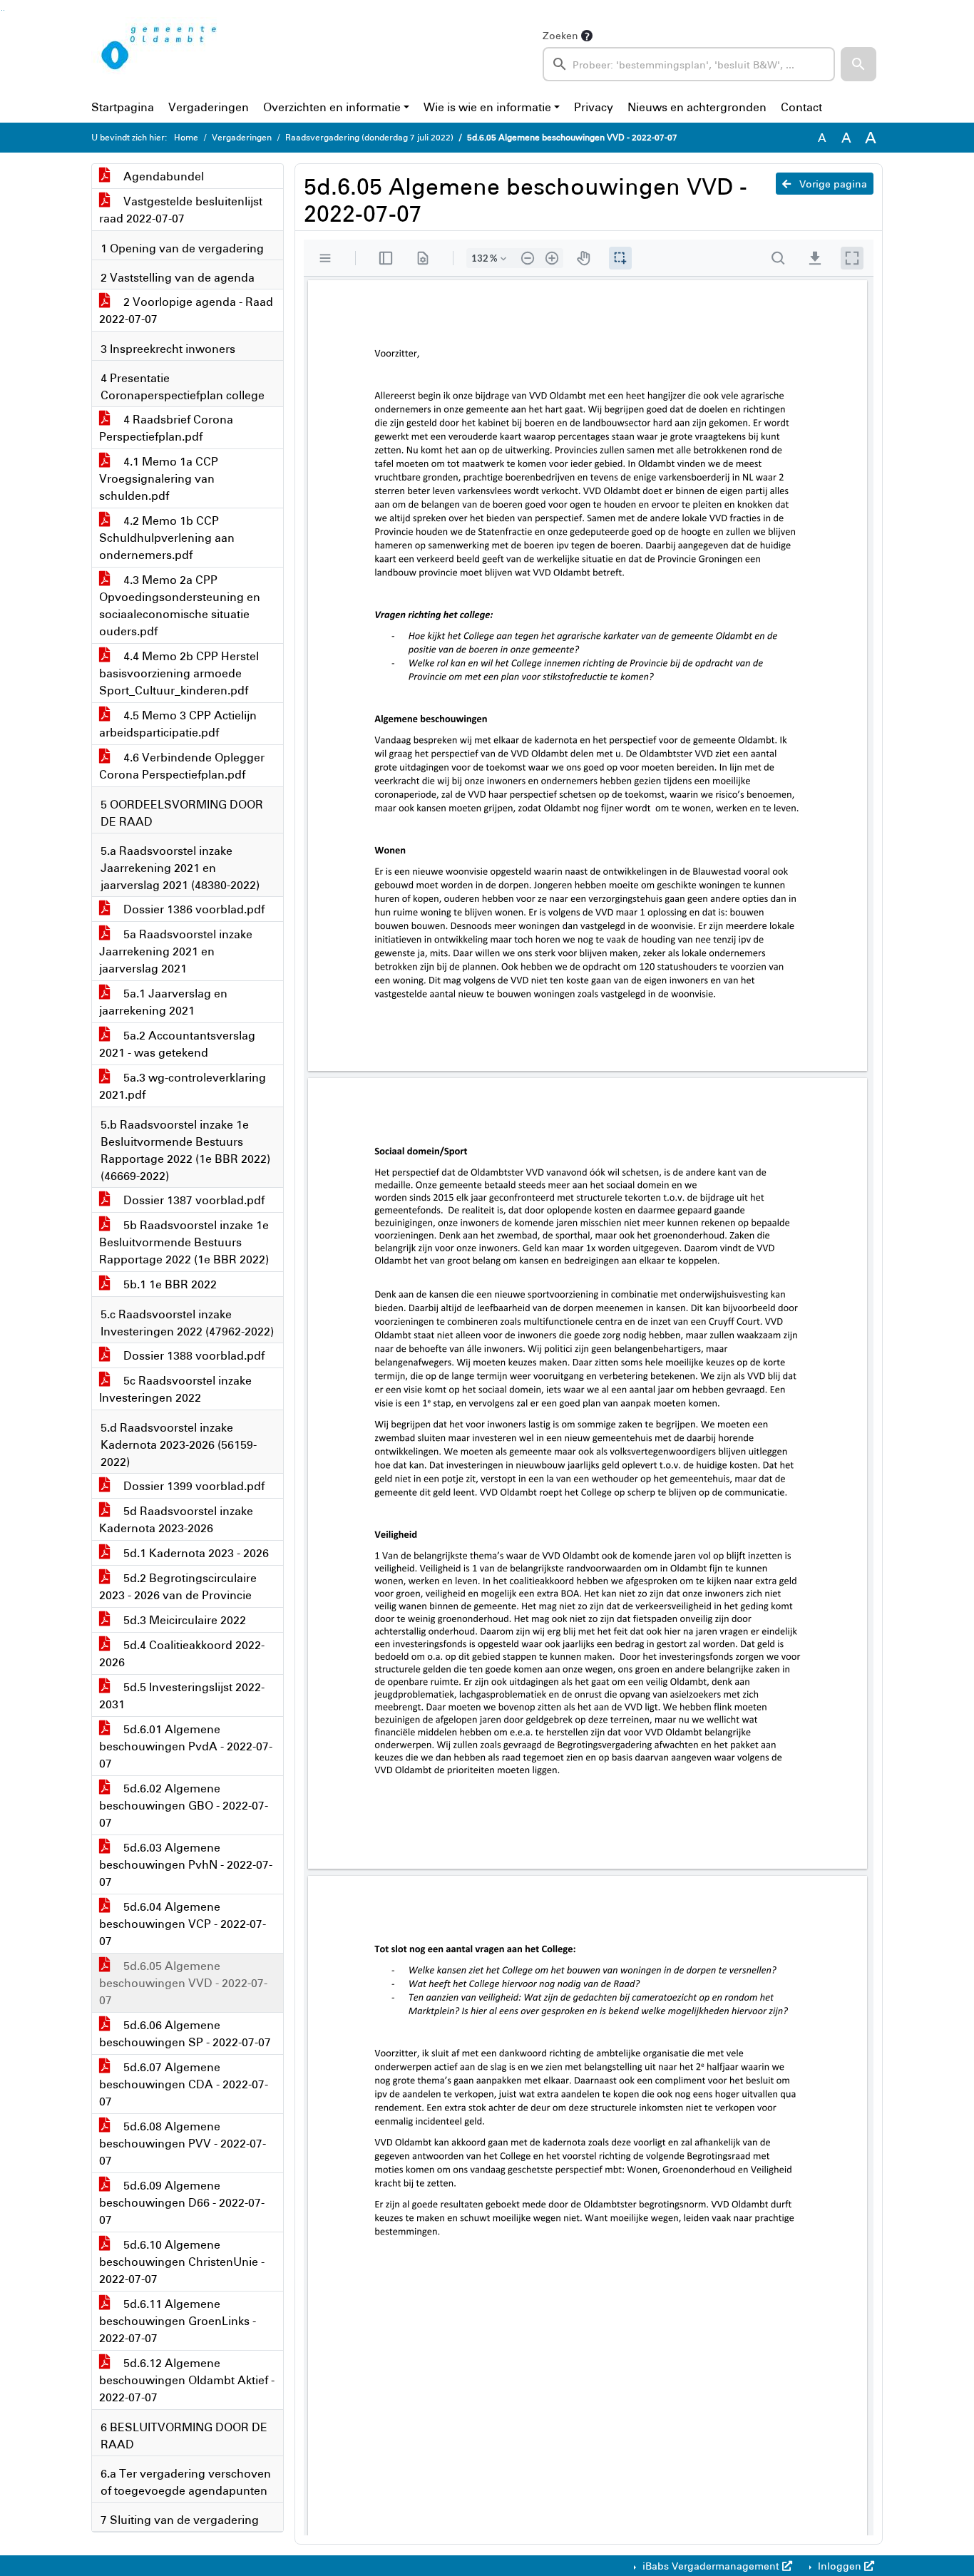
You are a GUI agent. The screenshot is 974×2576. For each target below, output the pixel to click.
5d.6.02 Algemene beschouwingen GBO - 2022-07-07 (184, 1805)
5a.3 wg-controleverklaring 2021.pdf (183, 1086)
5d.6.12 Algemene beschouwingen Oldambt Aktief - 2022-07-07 (187, 2380)
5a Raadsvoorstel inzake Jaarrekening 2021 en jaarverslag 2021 (176, 951)
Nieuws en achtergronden (697, 107)
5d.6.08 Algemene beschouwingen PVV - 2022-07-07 (183, 2143)
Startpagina (123, 107)
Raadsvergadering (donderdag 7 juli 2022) (369, 137)
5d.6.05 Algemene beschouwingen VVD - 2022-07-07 (183, 1983)
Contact (801, 107)
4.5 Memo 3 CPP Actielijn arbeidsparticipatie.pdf (178, 724)
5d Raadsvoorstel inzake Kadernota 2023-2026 (176, 1519)
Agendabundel (162, 176)
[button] (858, 64)
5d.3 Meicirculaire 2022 (183, 1620)
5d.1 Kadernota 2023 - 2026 (195, 1553)
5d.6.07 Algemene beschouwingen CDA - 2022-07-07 (184, 2084)
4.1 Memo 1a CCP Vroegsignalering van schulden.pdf (159, 478)
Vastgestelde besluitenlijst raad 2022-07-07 (181, 210)
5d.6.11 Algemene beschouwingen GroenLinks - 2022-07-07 (178, 2321)
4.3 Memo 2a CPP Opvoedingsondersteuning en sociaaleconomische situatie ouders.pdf (180, 605)
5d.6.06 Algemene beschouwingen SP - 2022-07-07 (185, 2033)
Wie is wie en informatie (487, 107)
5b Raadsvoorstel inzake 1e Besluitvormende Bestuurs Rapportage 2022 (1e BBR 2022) (184, 1242)
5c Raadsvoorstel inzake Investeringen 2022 (175, 1389)
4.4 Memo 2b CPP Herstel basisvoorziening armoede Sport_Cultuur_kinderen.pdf (179, 673)
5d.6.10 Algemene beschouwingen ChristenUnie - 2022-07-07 (182, 2262)
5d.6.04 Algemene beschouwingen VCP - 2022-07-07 (183, 1924)
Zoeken (560, 35)
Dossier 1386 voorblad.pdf (193, 909)
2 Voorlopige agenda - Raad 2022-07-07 (186, 310)
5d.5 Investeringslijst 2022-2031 (182, 1695)
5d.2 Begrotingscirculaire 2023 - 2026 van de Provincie (178, 1586)
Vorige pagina (832, 184)
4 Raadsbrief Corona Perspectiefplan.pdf (166, 428)
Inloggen (840, 2566)
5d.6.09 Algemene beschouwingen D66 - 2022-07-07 (182, 2202)
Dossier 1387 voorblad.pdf (193, 1200)
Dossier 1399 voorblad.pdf (193, 1486)
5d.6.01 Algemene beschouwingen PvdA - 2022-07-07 (186, 1746)
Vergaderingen (209, 107)
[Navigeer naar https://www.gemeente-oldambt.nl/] (162, 54)
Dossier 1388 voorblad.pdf (193, 1355)
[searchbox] (689, 64)
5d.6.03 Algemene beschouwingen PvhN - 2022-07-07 (186, 1864)
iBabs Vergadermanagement (711, 2566)
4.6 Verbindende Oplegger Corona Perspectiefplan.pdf (182, 766)
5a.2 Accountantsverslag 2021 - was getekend (177, 1044)
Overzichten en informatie (332, 107)
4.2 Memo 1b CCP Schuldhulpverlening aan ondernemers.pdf (167, 538)
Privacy (594, 107)
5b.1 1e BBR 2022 (169, 1284)
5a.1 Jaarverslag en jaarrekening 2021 (163, 1002)
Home (186, 137)
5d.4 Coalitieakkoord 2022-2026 (182, 1653)
